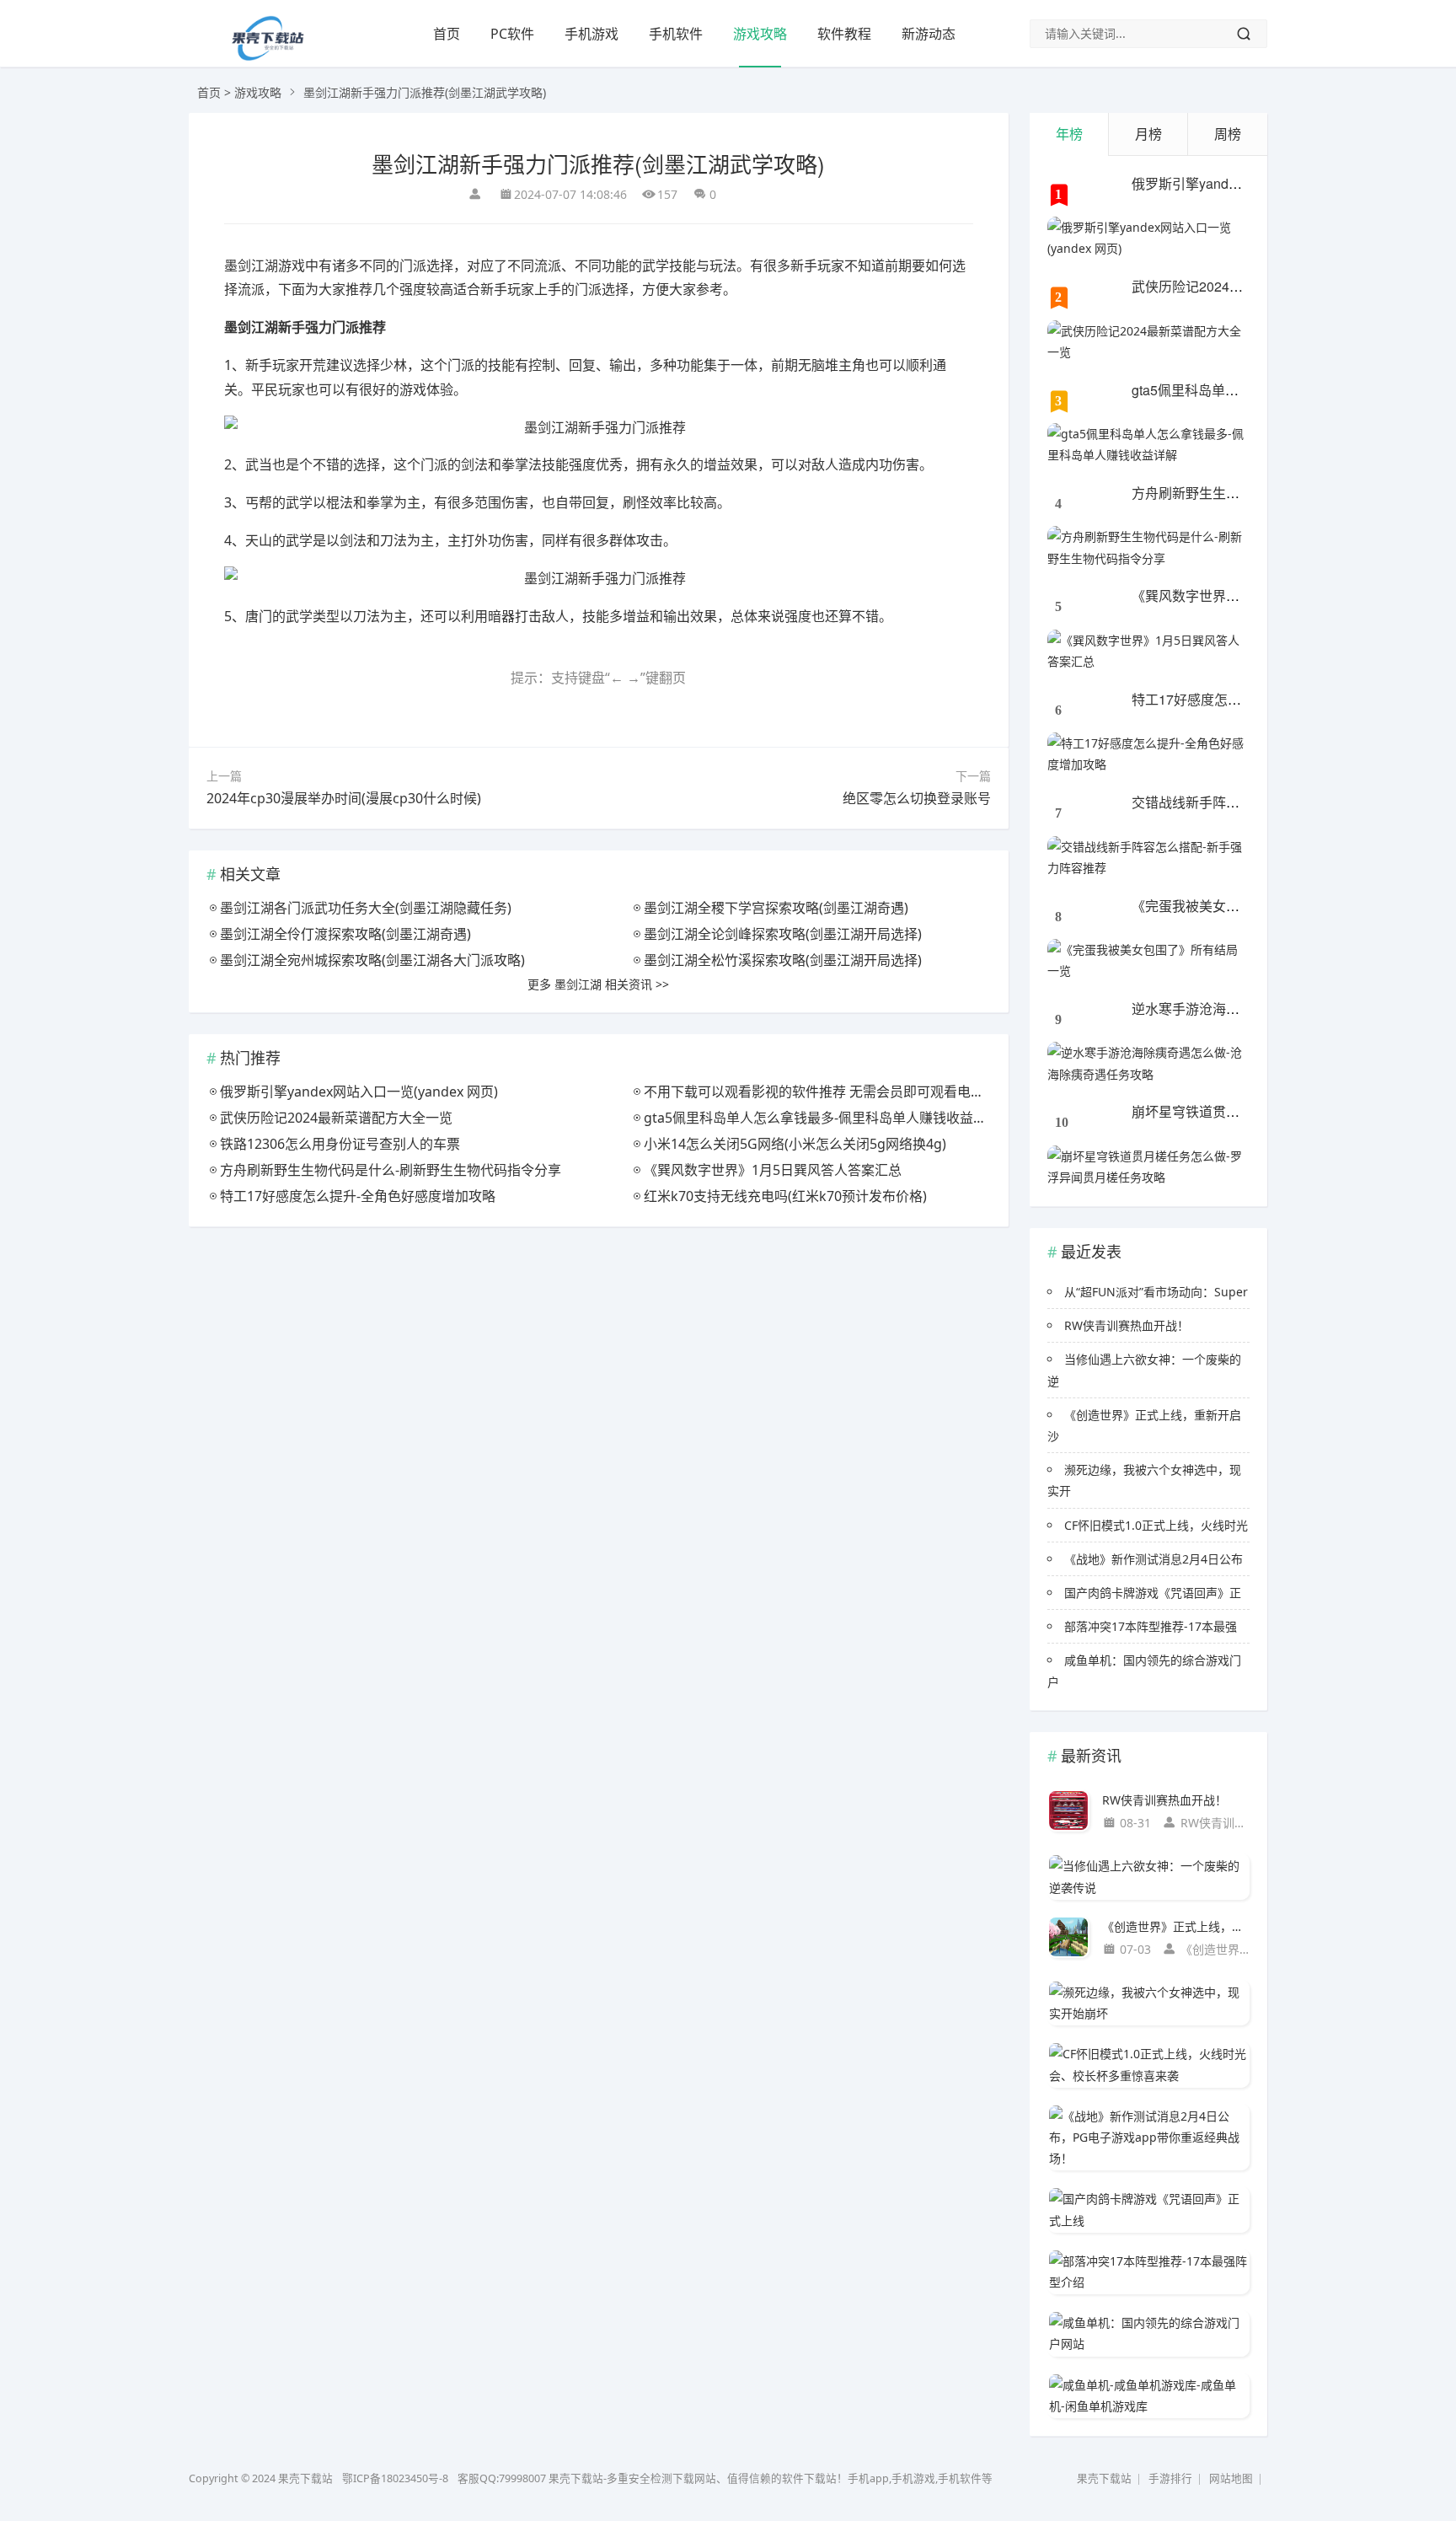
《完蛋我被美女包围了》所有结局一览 (1246, 906)
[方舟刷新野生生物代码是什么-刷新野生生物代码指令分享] (1148, 547)
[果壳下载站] (267, 56)
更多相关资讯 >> (598, 984)
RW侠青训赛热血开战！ (1127, 1325)
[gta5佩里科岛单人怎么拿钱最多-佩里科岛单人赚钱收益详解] (1148, 444)
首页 (447, 34)
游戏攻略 (760, 34)
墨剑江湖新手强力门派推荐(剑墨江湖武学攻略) (598, 163)
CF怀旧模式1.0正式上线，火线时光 (1156, 1525)
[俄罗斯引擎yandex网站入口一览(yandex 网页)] (1148, 238)
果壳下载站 (1104, 2478)
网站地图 (1231, 2478)
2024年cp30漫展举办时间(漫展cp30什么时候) (344, 798)
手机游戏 (591, 34)
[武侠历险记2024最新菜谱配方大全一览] (1148, 341)
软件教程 (844, 34)
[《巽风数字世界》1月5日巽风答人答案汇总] (1148, 651)
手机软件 (676, 34)
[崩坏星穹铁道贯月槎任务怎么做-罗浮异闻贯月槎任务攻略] (1148, 1167)
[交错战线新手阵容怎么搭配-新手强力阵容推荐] (1148, 857)
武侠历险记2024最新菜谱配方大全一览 (1248, 286)
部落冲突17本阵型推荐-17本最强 (1151, 1626)
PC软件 (512, 34)
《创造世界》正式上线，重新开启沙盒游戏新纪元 (1176, 1926)
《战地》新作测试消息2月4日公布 (1154, 1559)
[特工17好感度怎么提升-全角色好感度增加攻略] (1148, 754)
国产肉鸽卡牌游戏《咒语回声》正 (1153, 1593)
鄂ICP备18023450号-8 (395, 2478)
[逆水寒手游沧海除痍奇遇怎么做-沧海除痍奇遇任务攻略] (1148, 1063)
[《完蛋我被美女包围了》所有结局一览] (1148, 960)
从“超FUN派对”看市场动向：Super (1156, 1292)
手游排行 (1170, 2478)
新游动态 (929, 34)
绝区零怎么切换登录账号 (917, 798)
